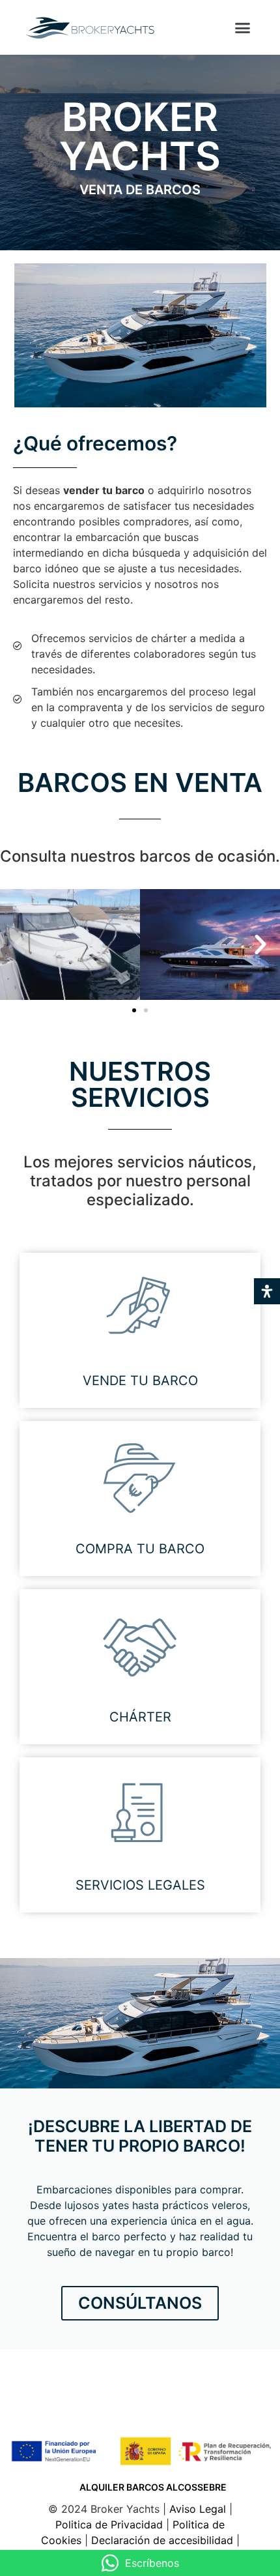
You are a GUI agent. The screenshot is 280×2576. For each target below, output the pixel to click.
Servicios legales (140, 1885)
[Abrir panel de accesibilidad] (267, 1291)
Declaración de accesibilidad (162, 2540)
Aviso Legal (199, 2509)
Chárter (140, 1717)
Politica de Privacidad (111, 2525)
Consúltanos (140, 2303)
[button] (242, 27)
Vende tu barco (140, 1381)
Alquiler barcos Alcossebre (153, 2487)
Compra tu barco (140, 1549)
